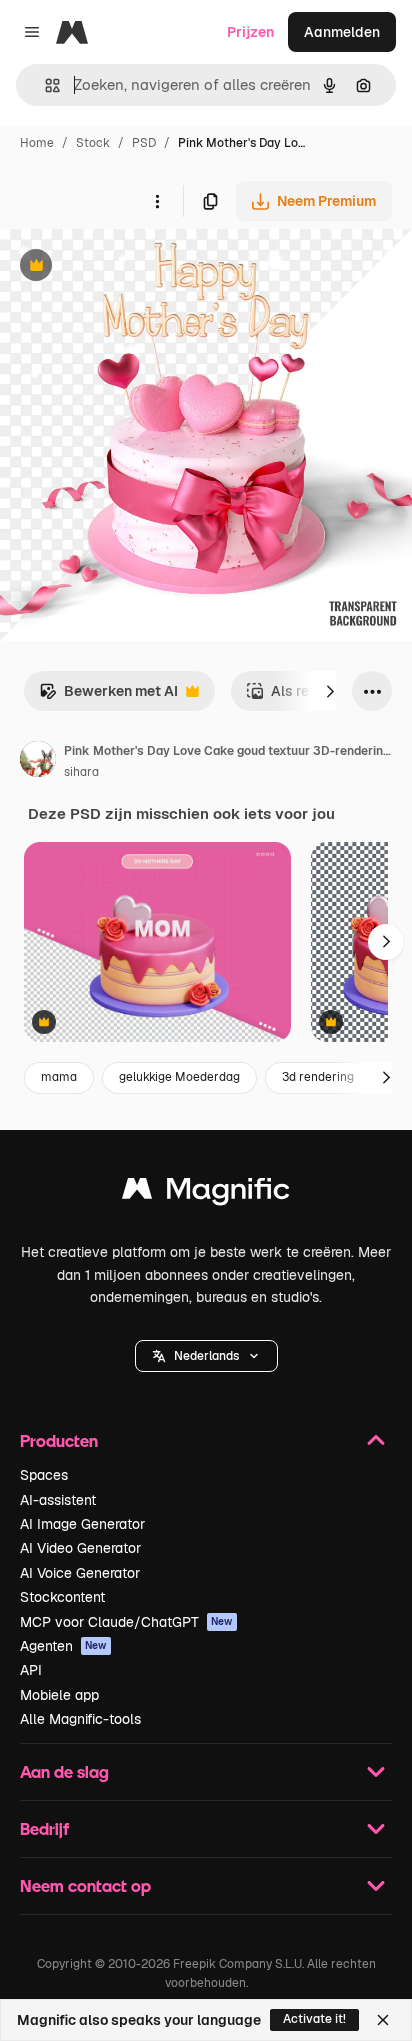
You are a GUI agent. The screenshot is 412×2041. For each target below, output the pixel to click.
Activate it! (314, 2019)
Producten (59, 1440)
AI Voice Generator (80, 1573)
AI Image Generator (82, 1524)
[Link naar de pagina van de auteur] (38, 762)
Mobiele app (59, 1695)
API (31, 1670)
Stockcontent (62, 1597)
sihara (81, 772)
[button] (206, 1356)
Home (37, 143)
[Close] (383, 2020)
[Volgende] (330, 691)
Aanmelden (342, 32)
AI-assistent (58, 1500)
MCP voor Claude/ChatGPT (126, 1622)
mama (59, 1077)
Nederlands (206, 1356)
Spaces (44, 1475)
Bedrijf (44, 1828)
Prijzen (250, 32)
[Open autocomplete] (44, 85)
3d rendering (318, 1077)
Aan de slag (64, 1771)
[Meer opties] (157, 201)
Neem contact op (85, 1885)
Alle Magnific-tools (80, 1719)
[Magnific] (206, 1193)
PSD (144, 143)
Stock (93, 143)
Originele (131, 267)
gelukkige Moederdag (179, 1077)
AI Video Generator (80, 1548)
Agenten (63, 1646)
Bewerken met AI (108, 696)
